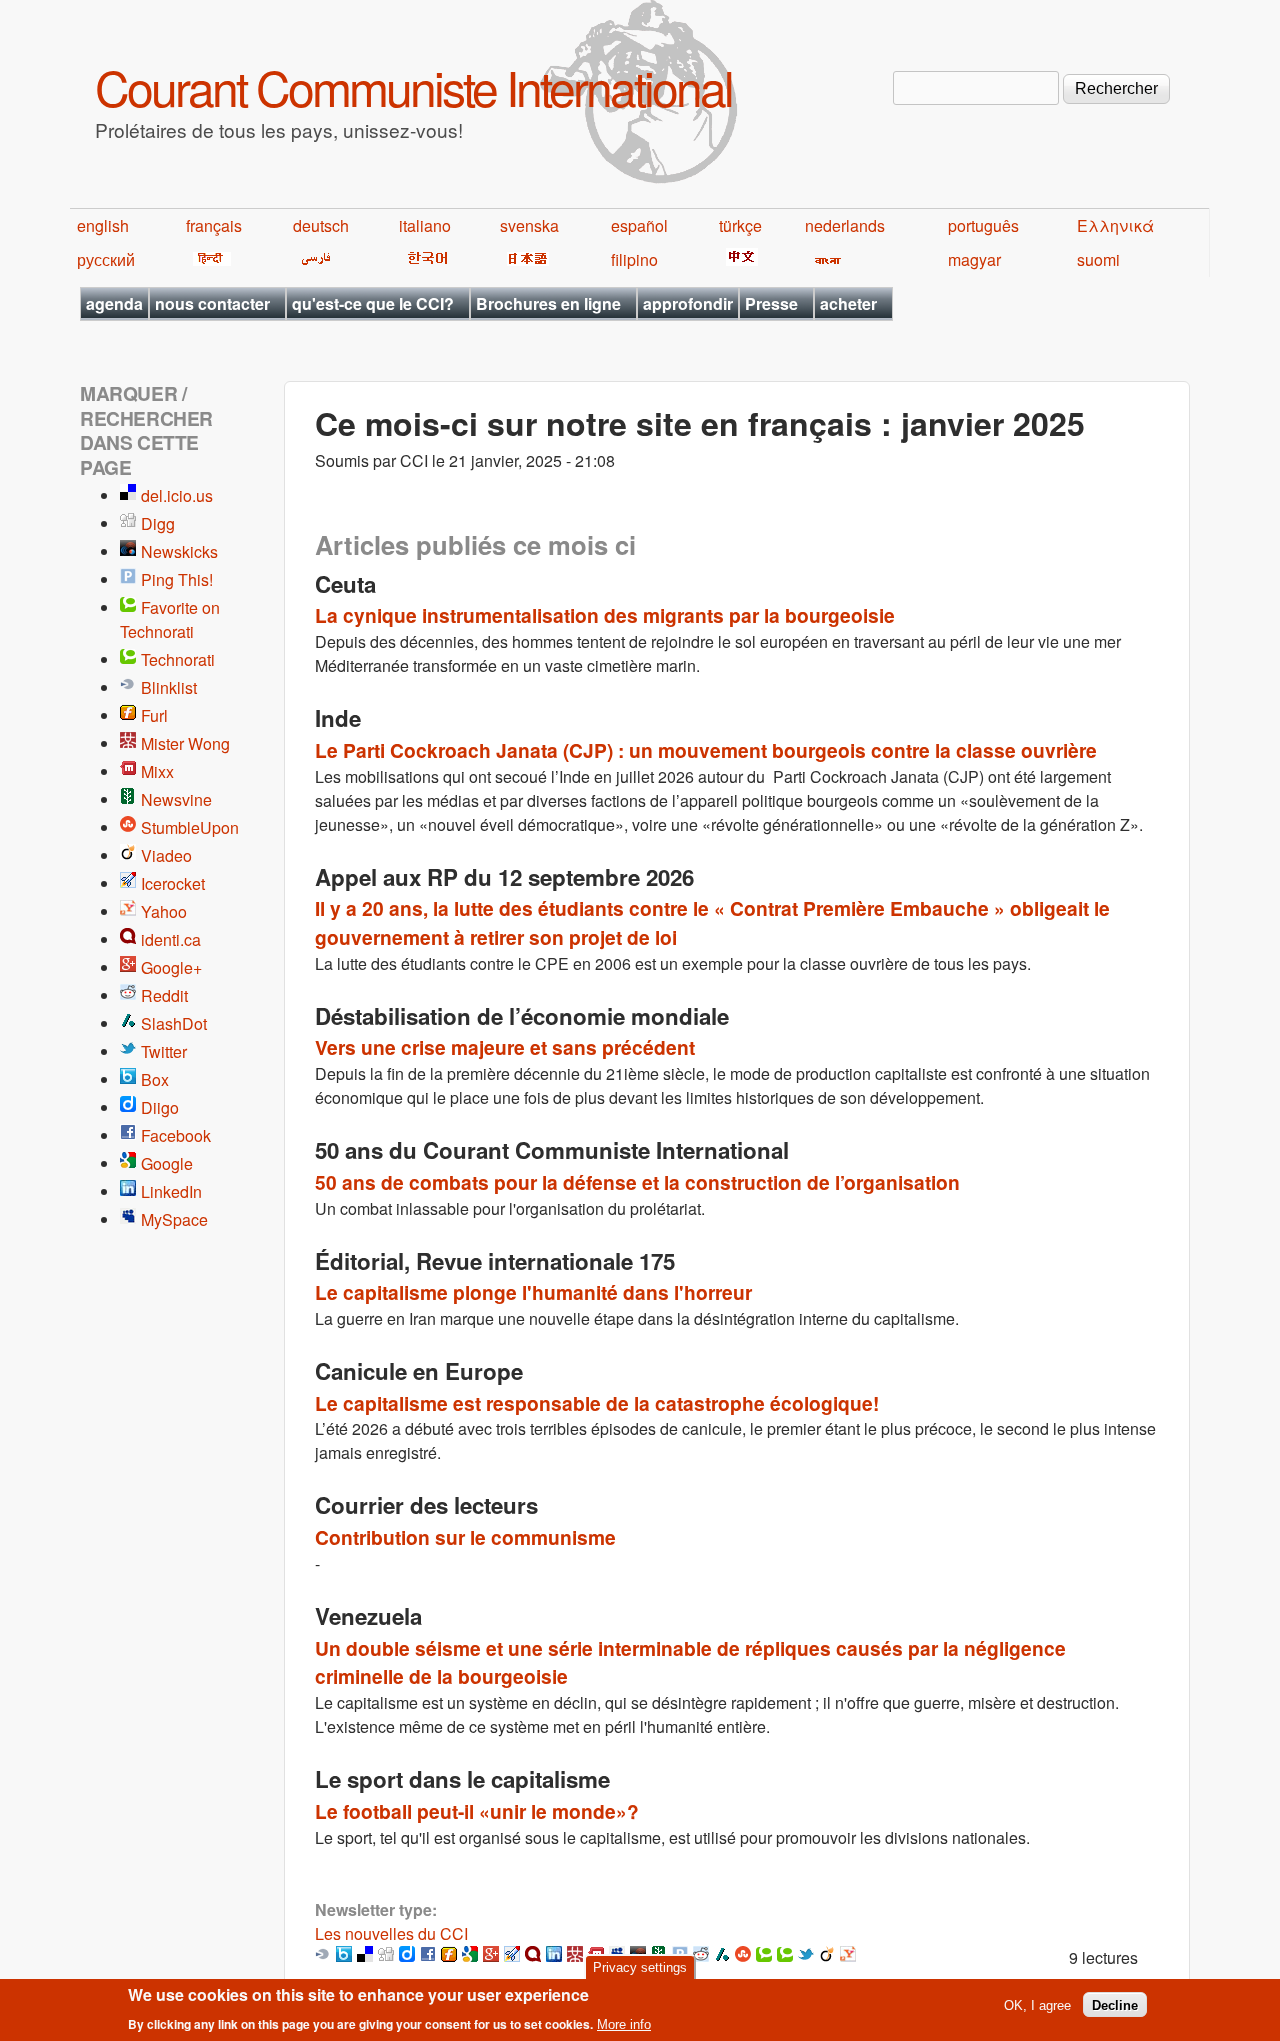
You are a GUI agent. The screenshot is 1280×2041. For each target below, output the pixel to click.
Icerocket (173, 883)
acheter (848, 303)
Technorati (178, 659)
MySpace (174, 1219)
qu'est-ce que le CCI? (373, 303)
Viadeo (166, 855)
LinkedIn (171, 1191)
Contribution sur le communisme (465, 1537)
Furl (154, 715)
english (103, 225)
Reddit (164, 995)
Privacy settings (640, 1967)
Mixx (157, 771)
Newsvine (176, 799)
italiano (425, 225)
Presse (771, 303)
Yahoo (164, 911)
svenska (529, 225)
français (214, 225)
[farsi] (312, 259)
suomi (1098, 259)
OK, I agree (1037, 2004)
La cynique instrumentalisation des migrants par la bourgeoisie (605, 615)
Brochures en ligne (548, 303)
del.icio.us (177, 495)
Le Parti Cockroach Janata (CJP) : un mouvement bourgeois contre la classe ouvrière (706, 750)
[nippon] (524, 259)
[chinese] (738, 259)
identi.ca (171, 939)
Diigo (160, 1107)
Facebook (176, 1135)
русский (106, 259)
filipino (634, 259)
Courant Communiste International (413, 86)
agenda (114, 303)
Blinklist (169, 687)
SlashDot (174, 1023)
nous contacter (212, 303)
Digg (158, 523)
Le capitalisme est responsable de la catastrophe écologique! (597, 1403)
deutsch (321, 225)
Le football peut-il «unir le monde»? (477, 1811)
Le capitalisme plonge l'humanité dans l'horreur (533, 1292)
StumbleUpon (190, 827)
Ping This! (177, 579)
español (639, 225)
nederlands (845, 225)
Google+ (171, 967)
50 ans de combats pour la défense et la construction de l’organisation (637, 1182)
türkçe (740, 225)
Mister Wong (185, 743)
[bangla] (824, 259)
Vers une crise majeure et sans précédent (505, 1047)
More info (624, 2024)
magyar (974, 259)
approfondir (688, 303)
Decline (1115, 2004)
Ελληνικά (1115, 225)
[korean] (424, 259)
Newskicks (179, 551)
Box (155, 1079)
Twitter (164, 1051)
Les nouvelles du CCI (391, 1933)
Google (167, 1163)
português (983, 225)
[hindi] (208, 259)
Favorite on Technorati (170, 619)
